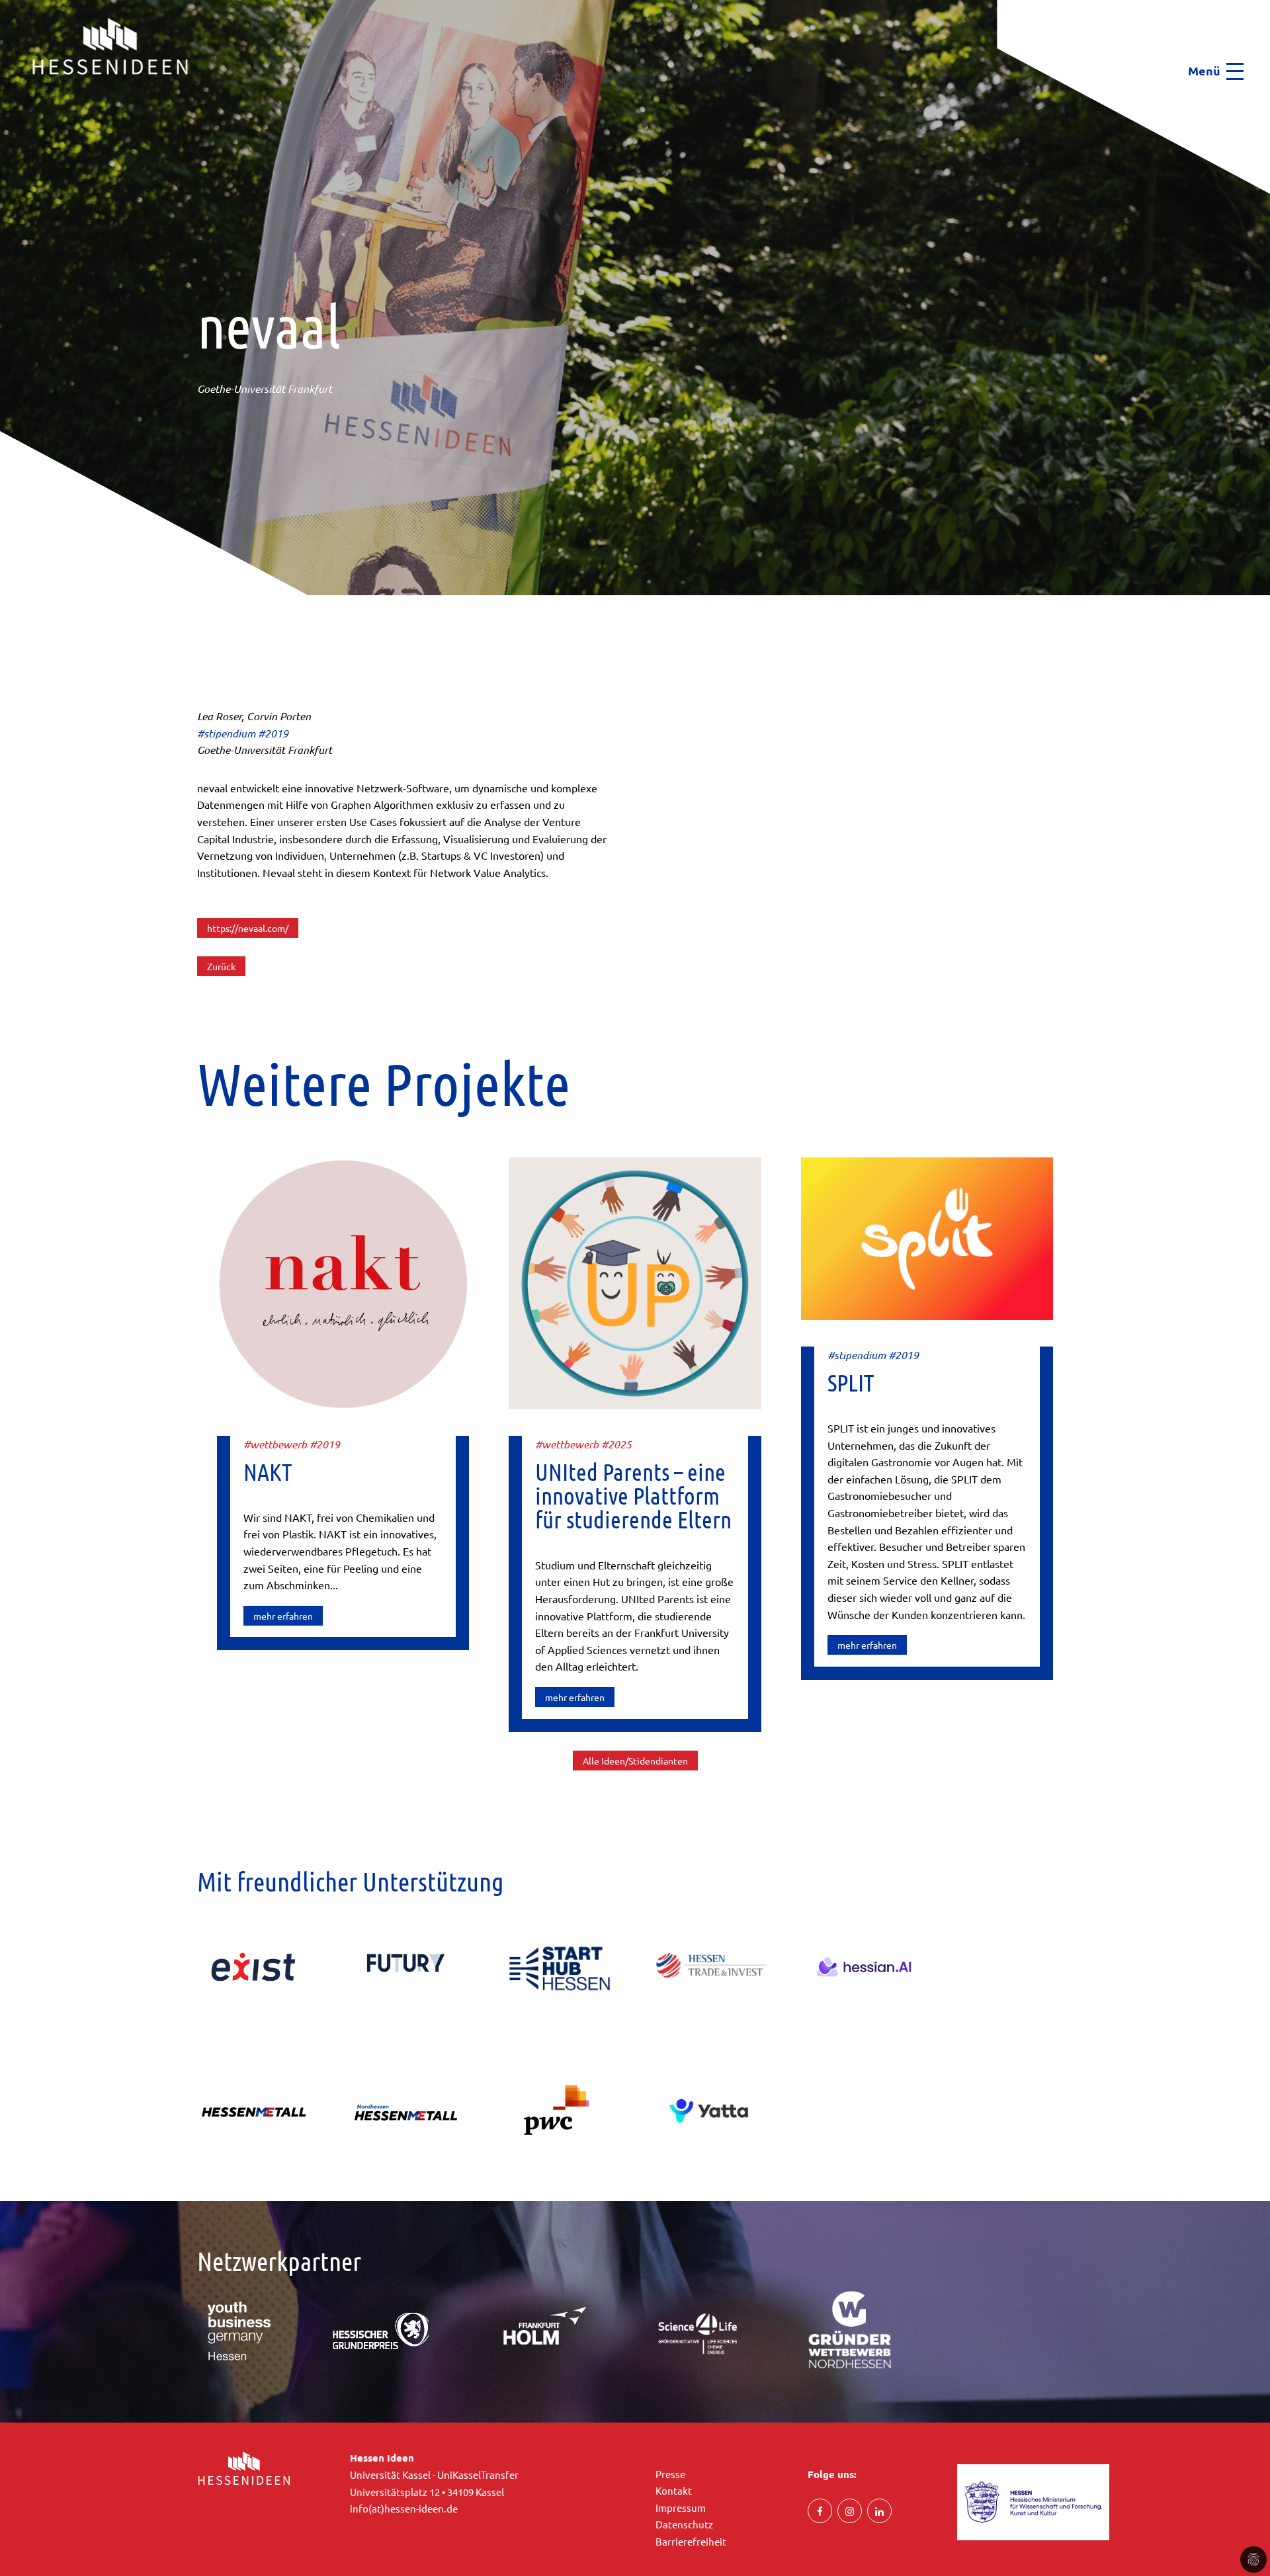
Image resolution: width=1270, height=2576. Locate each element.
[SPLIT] (927, 1237)
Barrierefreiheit (691, 2541)
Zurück (221, 966)
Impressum (681, 2508)
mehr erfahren (283, 1616)
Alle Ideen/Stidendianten (635, 1761)
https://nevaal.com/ (248, 928)
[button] (4, 100)
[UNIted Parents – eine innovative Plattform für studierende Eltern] (635, 1282)
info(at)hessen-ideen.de (404, 2508)
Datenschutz (684, 2524)
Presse (670, 2474)
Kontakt (674, 2490)
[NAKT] (343, 1282)
